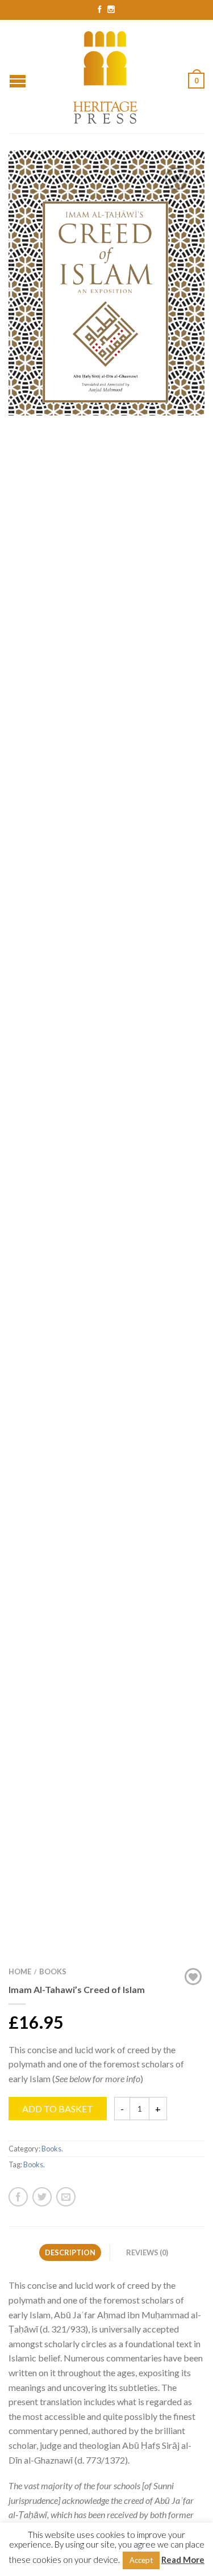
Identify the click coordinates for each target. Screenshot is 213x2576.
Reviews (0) (147, 2252)
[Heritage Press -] (106, 76)
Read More (183, 2560)
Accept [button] (141, 2560)
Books (53, 1971)
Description (70, 2252)
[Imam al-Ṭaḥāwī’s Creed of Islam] (106, 302)
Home (20, 1971)
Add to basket (58, 2109)
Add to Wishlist (176, 179)
